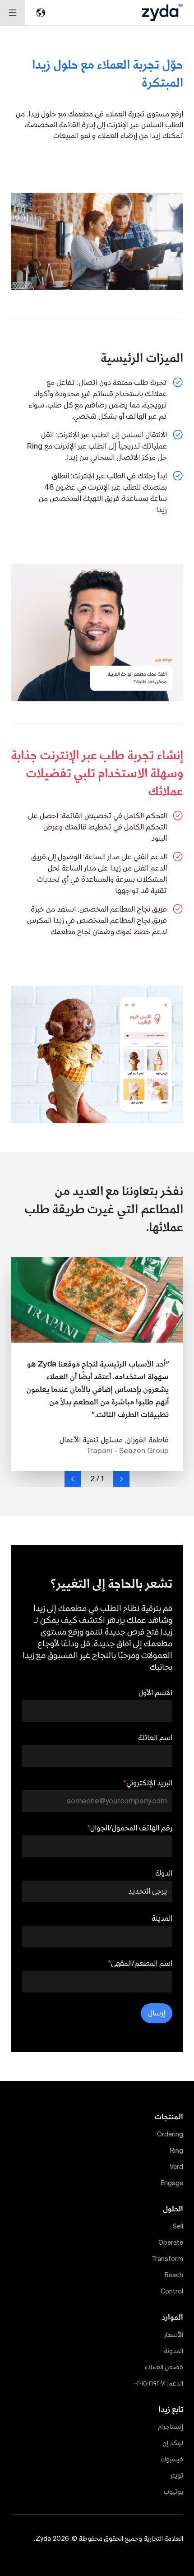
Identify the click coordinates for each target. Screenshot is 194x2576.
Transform (168, 2259)
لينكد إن (173, 2443)
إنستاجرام (171, 2427)
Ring (177, 2150)
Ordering (170, 2134)
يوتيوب (173, 2492)
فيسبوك (172, 2459)
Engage (172, 2183)
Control (172, 2291)
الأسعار (173, 2335)
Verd (176, 2167)
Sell (178, 2226)
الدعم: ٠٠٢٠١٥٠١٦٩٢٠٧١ (158, 2383)
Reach (174, 2275)
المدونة (173, 2351)
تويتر (177, 2475)
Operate (171, 2242)
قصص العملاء (164, 2367)
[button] (121, 1479)
